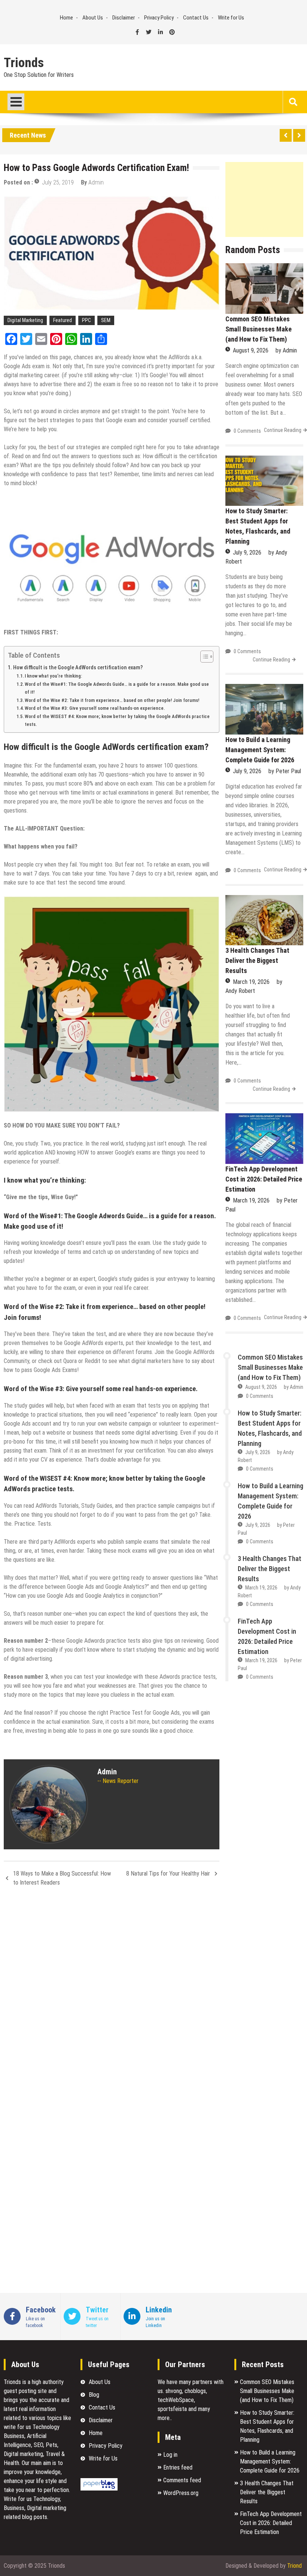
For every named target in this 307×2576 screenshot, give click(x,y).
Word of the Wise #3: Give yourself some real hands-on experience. (95, 708)
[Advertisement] (264, 199)
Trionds (24, 63)
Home (66, 18)
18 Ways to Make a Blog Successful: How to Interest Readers (62, 1878)
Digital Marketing (25, 320)
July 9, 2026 (247, 553)
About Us (93, 18)
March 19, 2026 (251, 982)
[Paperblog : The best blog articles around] (99, 2488)
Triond (294, 2566)
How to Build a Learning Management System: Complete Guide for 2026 (260, 750)
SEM (106, 320)
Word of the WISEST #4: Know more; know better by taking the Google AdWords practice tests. (117, 720)
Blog (94, 2395)
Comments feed (182, 2480)
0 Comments (247, 431)
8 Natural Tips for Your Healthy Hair (168, 1874)
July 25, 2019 (58, 182)
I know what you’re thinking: (53, 676)
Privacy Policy (159, 18)
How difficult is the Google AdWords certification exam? (78, 668)
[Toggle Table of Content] (203, 657)
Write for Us (231, 18)
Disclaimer (124, 18)
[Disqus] (112, 1992)
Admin (96, 182)
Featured (63, 320)
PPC (86, 320)
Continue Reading (283, 430)
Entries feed (178, 2467)
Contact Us (196, 18)
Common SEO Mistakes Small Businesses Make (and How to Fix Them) (259, 329)
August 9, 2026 (251, 350)
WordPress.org (181, 2493)
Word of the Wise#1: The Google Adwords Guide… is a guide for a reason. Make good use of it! (117, 688)
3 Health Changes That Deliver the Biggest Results (257, 960)
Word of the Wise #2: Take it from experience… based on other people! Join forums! (112, 700)
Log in (170, 2455)
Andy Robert (240, 991)
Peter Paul (288, 771)
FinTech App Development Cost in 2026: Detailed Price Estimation (264, 1179)
